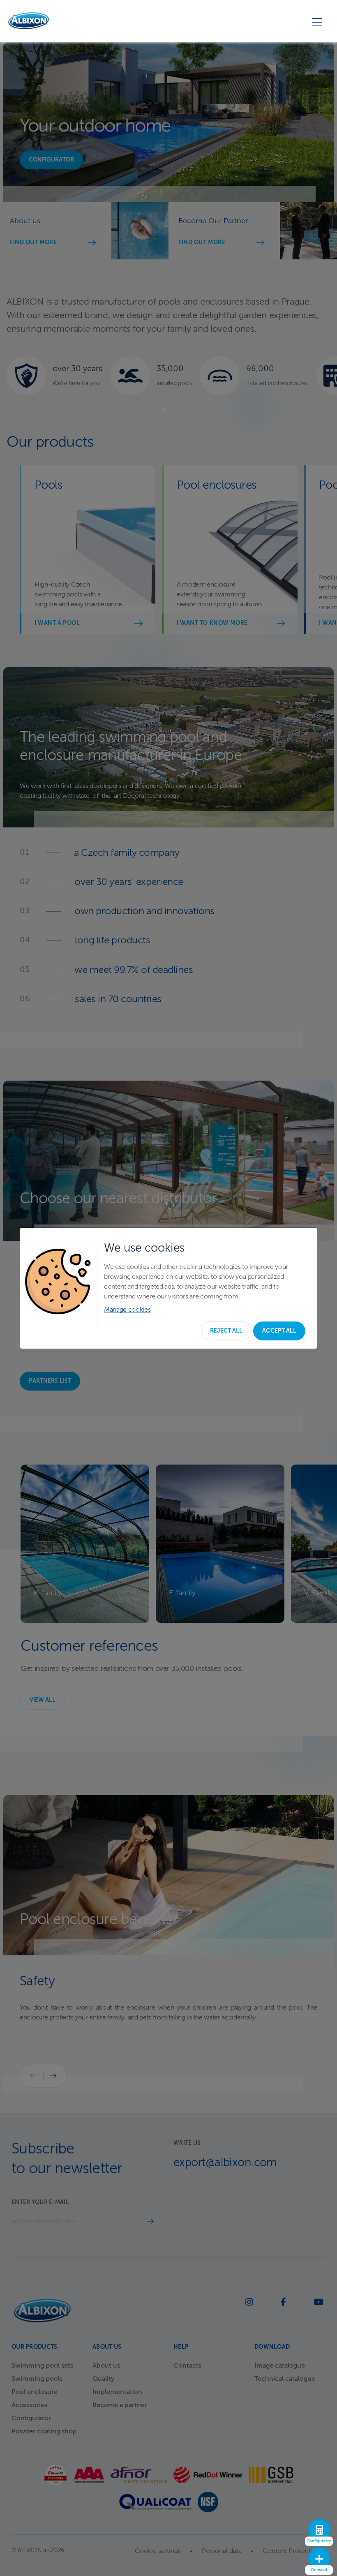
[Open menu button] (317, 22)
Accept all (279, 1331)
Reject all (226, 1331)
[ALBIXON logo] (29, 21)
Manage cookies (127, 1310)
